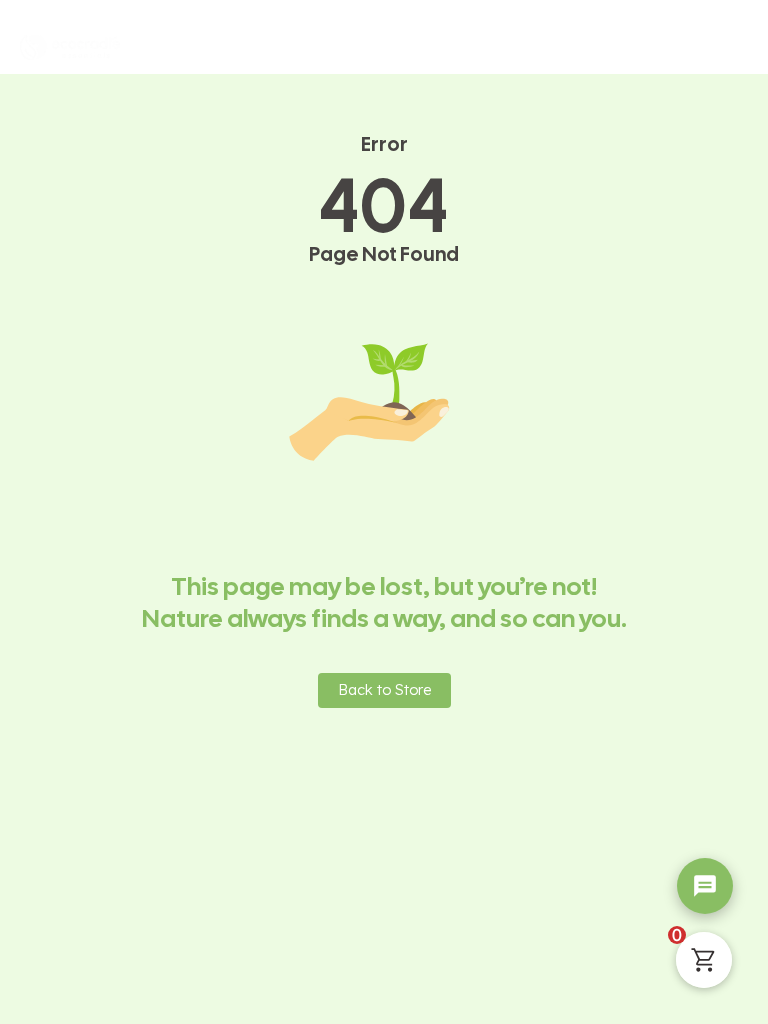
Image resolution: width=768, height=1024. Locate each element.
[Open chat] (705, 886)
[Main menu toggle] (728, 47)
